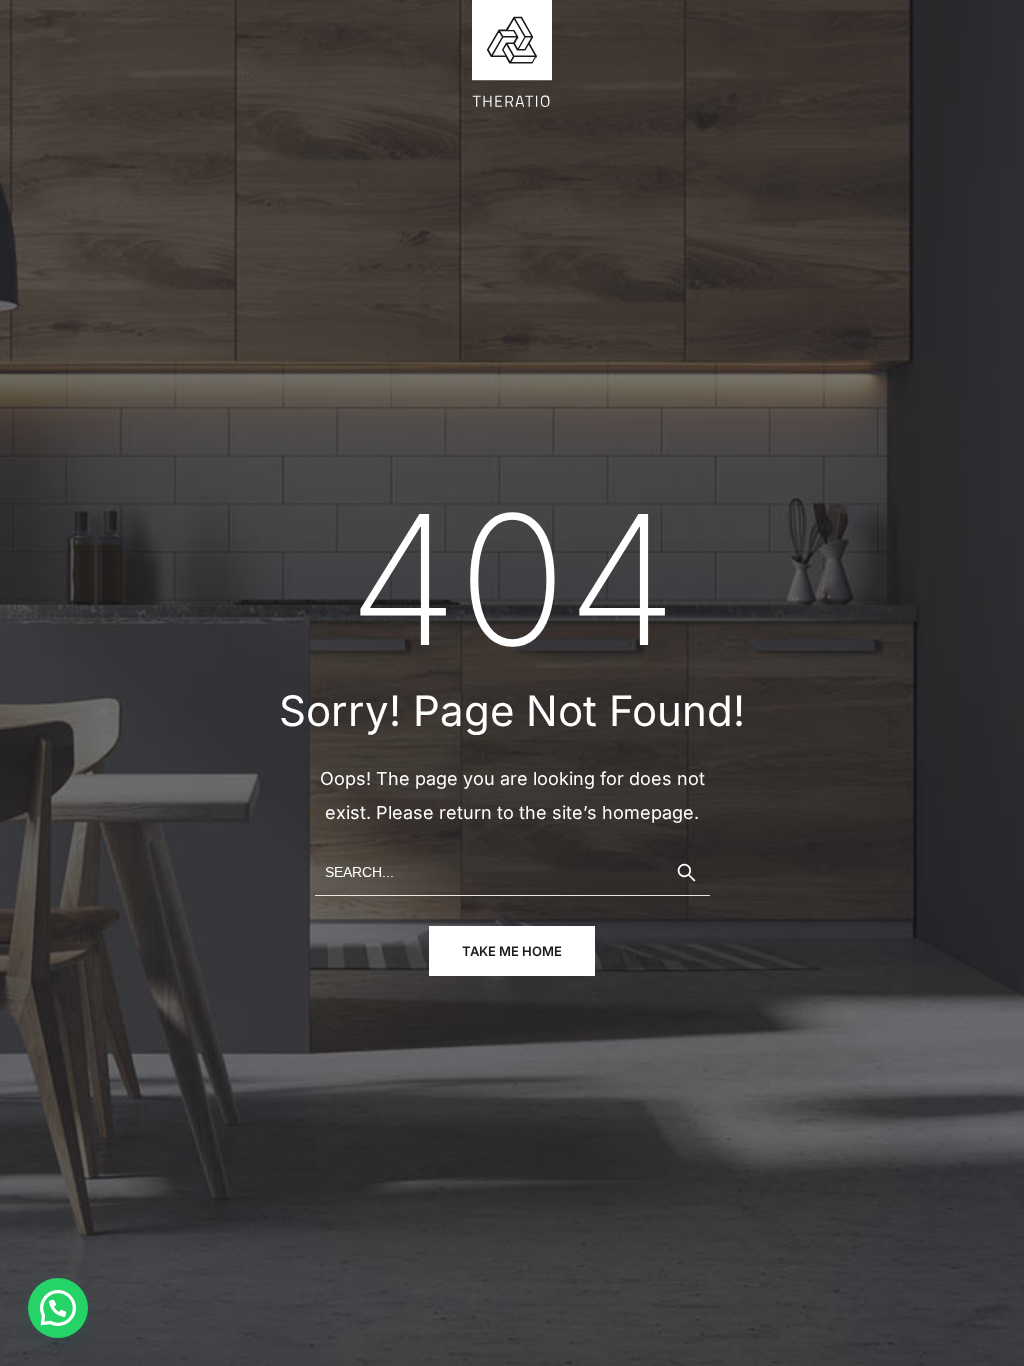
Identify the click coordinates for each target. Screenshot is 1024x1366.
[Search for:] (512, 870)
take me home (512, 951)
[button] (58, 1308)
